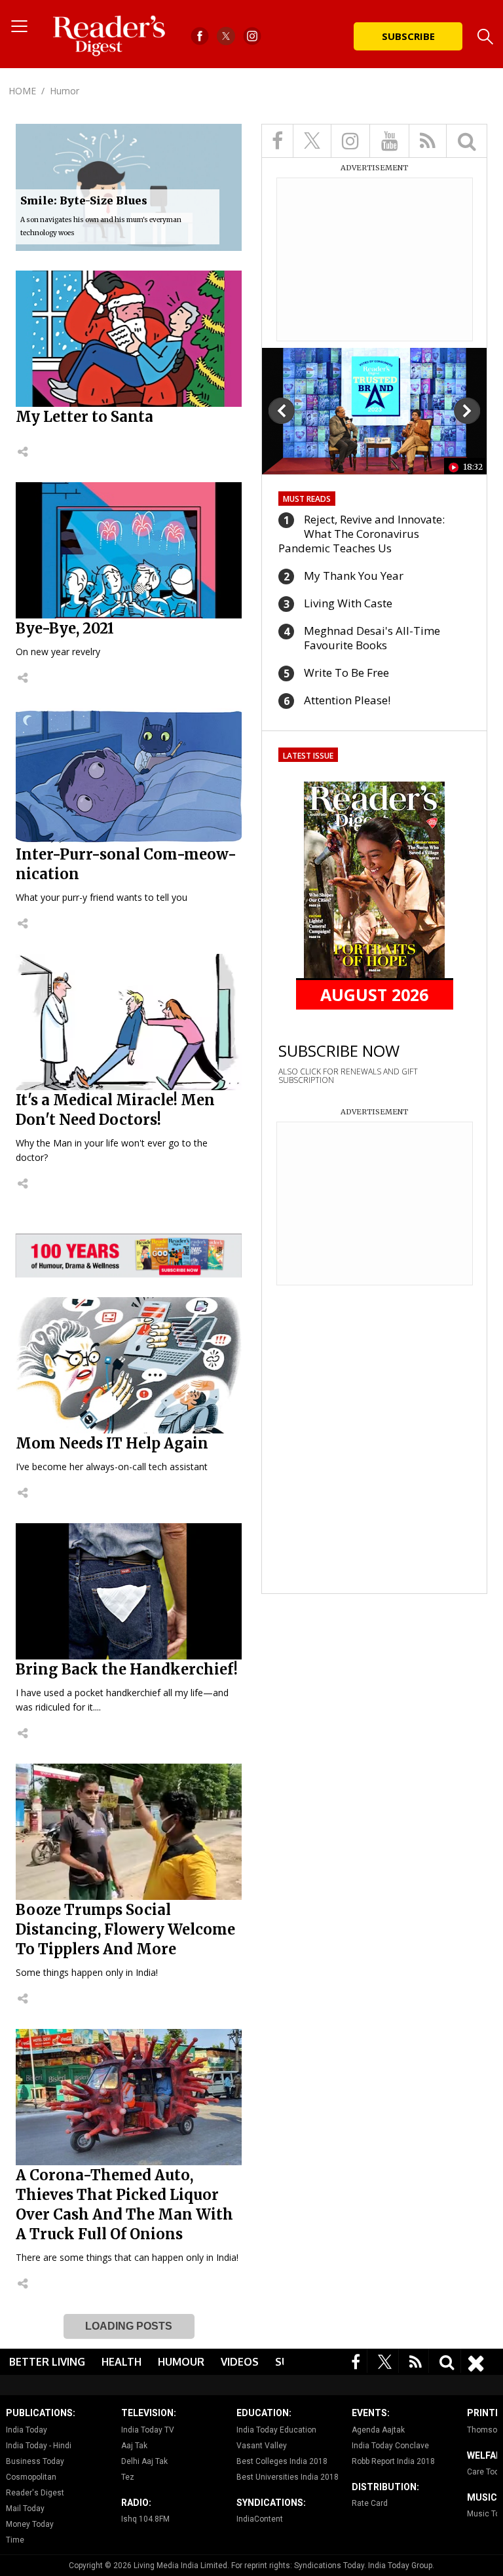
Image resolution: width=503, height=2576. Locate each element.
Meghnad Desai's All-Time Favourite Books (372, 638)
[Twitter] (385, 2361)
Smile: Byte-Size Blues (84, 200)
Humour (181, 2362)
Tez (128, 2477)
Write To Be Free (346, 672)
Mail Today (25, 2509)
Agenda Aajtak (378, 2430)
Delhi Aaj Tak (144, 2461)
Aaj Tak (134, 2446)
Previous (282, 411)
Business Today (35, 2461)
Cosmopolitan (31, 2477)
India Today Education (276, 2430)
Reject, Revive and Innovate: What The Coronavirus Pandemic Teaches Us (362, 534)
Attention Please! (347, 700)
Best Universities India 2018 (288, 2477)
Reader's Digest (35, 2493)
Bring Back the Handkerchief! (127, 1669)
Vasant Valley (262, 2446)
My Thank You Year (354, 576)
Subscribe (408, 36)
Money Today (30, 2524)
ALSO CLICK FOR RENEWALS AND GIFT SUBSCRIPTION (348, 1076)
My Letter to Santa (84, 417)
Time (15, 2540)
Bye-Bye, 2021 (65, 628)
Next (467, 411)
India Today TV (148, 2430)
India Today (27, 2430)
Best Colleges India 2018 (282, 2461)
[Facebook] (356, 2361)
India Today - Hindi (39, 2446)
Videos (240, 2362)
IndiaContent (260, 2519)
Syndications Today (329, 2566)
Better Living (47, 2362)
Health (121, 2362)
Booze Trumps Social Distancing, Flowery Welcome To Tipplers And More (125, 1929)
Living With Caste (348, 603)
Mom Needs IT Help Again (112, 1443)
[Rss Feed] (416, 2361)
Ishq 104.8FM (145, 2519)
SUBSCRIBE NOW (339, 1051)
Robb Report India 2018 (393, 2461)
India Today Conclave (390, 2446)
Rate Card (370, 2503)
